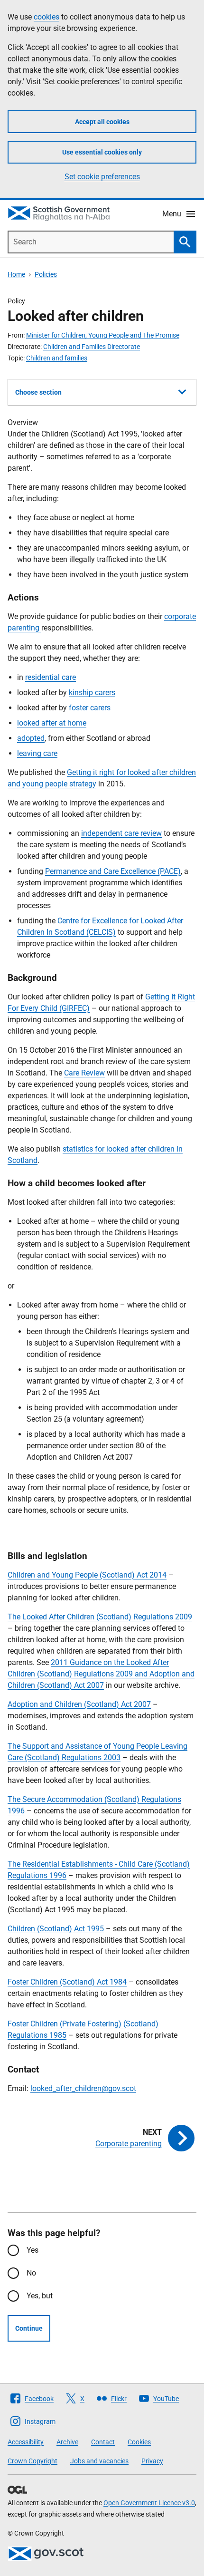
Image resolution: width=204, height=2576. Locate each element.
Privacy (152, 2461)
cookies (46, 17)
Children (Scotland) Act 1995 (56, 1929)
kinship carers (92, 692)
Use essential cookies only (102, 152)
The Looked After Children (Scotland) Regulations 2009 (100, 1617)
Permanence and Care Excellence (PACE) (113, 871)
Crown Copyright (32, 2461)
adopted (31, 738)
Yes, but (40, 2296)
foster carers (90, 708)
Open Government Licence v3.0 (149, 2503)
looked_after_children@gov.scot (83, 2088)
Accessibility (26, 2442)
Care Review (84, 1073)
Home (16, 274)
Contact (103, 2442)
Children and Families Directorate (92, 347)
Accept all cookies (102, 122)
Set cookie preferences (102, 177)
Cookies (139, 2442)
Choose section (38, 392)
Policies (46, 274)
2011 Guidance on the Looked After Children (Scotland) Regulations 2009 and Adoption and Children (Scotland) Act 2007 (101, 1674)
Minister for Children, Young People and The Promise (103, 335)
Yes (32, 2250)
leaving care (37, 753)
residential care (51, 677)
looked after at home (52, 723)
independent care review (121, 833)
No (31, 2273)
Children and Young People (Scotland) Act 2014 (87, 1575)
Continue (29, 2328)
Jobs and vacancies (99, 2461)
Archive (67, 2442)
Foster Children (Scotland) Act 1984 (67, 1982)
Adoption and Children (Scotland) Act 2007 (79, 1704)
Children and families (57, 358)
